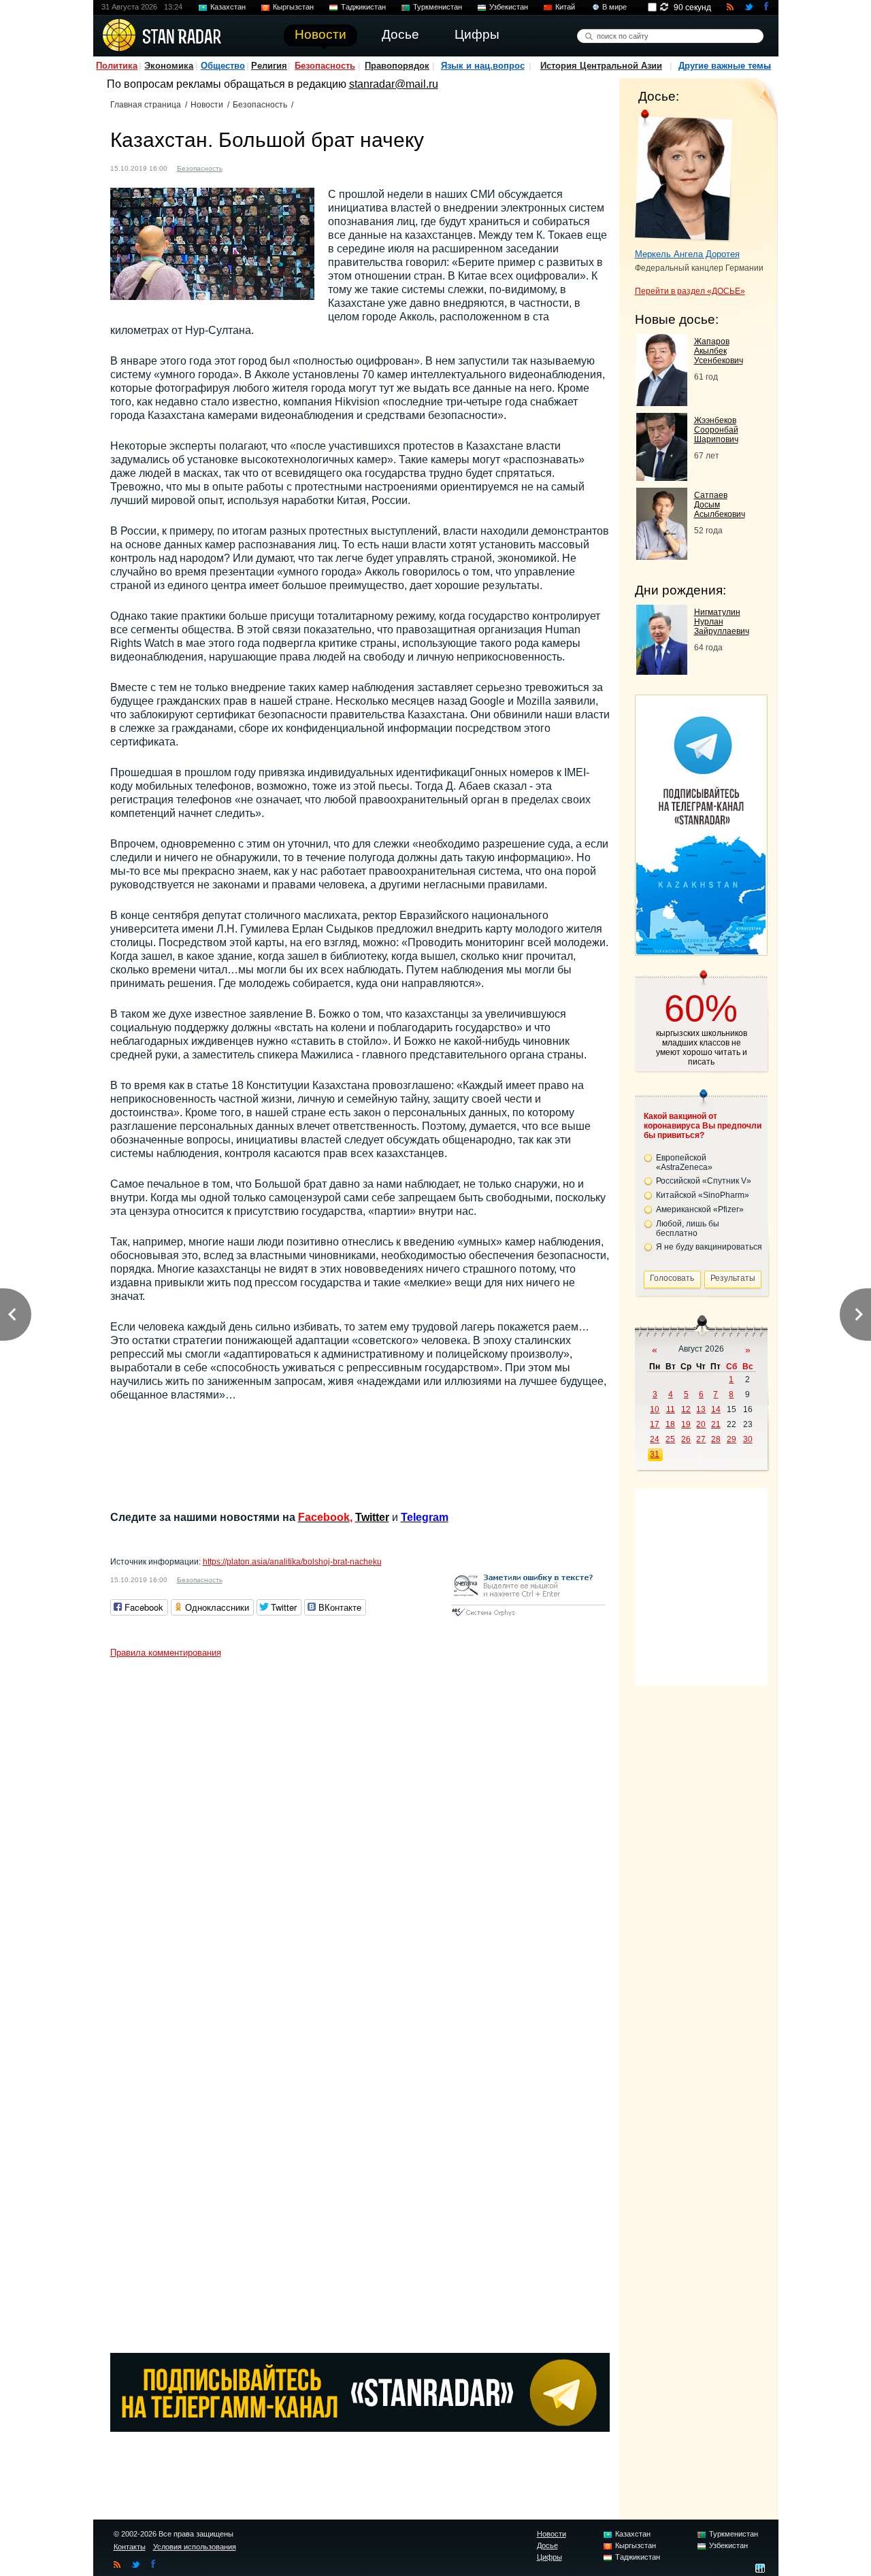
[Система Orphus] (528, 1617)
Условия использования (195, 2547)
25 (670, 1439)
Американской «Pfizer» (700, 1209)
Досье (547, 2545)
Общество (223, 66)
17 (655, 1424)
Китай (565, 7)
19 (686, 1424)
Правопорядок (397, 66)
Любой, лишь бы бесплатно (688, 1228)
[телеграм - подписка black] (360, 2428)
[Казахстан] (241, 167)
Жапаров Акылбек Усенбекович (719, 351)
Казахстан (228, 7)
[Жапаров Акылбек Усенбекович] (662, 402)
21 (716, 1424)
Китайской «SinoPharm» (703, 1195)
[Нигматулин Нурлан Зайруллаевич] (662, 671)
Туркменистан (438, 7)
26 (686, 1439)
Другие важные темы (725, 66)
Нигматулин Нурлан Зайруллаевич (722, 622)
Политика (117, 66)
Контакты (130, 2547)
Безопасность (325, 66)
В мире (614, 7)
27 (701, 1439)
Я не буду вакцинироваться (709, 1247)
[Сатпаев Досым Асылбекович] (662, 556)
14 (716, 1409)
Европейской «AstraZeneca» (684, 1162)
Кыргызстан (293, 7)
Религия (269, 66)
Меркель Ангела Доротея (687, 254)
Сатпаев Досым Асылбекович (720, 505)
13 (701, 1409)
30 (748, 1439)
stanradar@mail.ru (394, 84)
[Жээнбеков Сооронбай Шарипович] (662, 477)
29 (732, 1439)
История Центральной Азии (601, 66)
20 (701, 1424)
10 (655, 1409)
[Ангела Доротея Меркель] (684, 175)
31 (655, 1454)
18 (670, 1424)
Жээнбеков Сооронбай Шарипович (716, 430)
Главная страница (146, 105)
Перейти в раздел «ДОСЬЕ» (690, 291)
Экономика (169, 66)
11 (671, 1409)
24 (655, 1439)
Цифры (549, 2557)
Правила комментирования (166, 1653)
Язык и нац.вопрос (483, 66)
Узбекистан (509, 7)
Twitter (372, 1517)
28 (716, 1439)
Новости (207, 105)
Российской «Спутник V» (704, 1181)
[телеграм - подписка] (701, 951)
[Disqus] (360, 1835)
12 (686, 1409)
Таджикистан (363, 7)
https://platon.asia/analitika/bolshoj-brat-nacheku (292, 1562)
